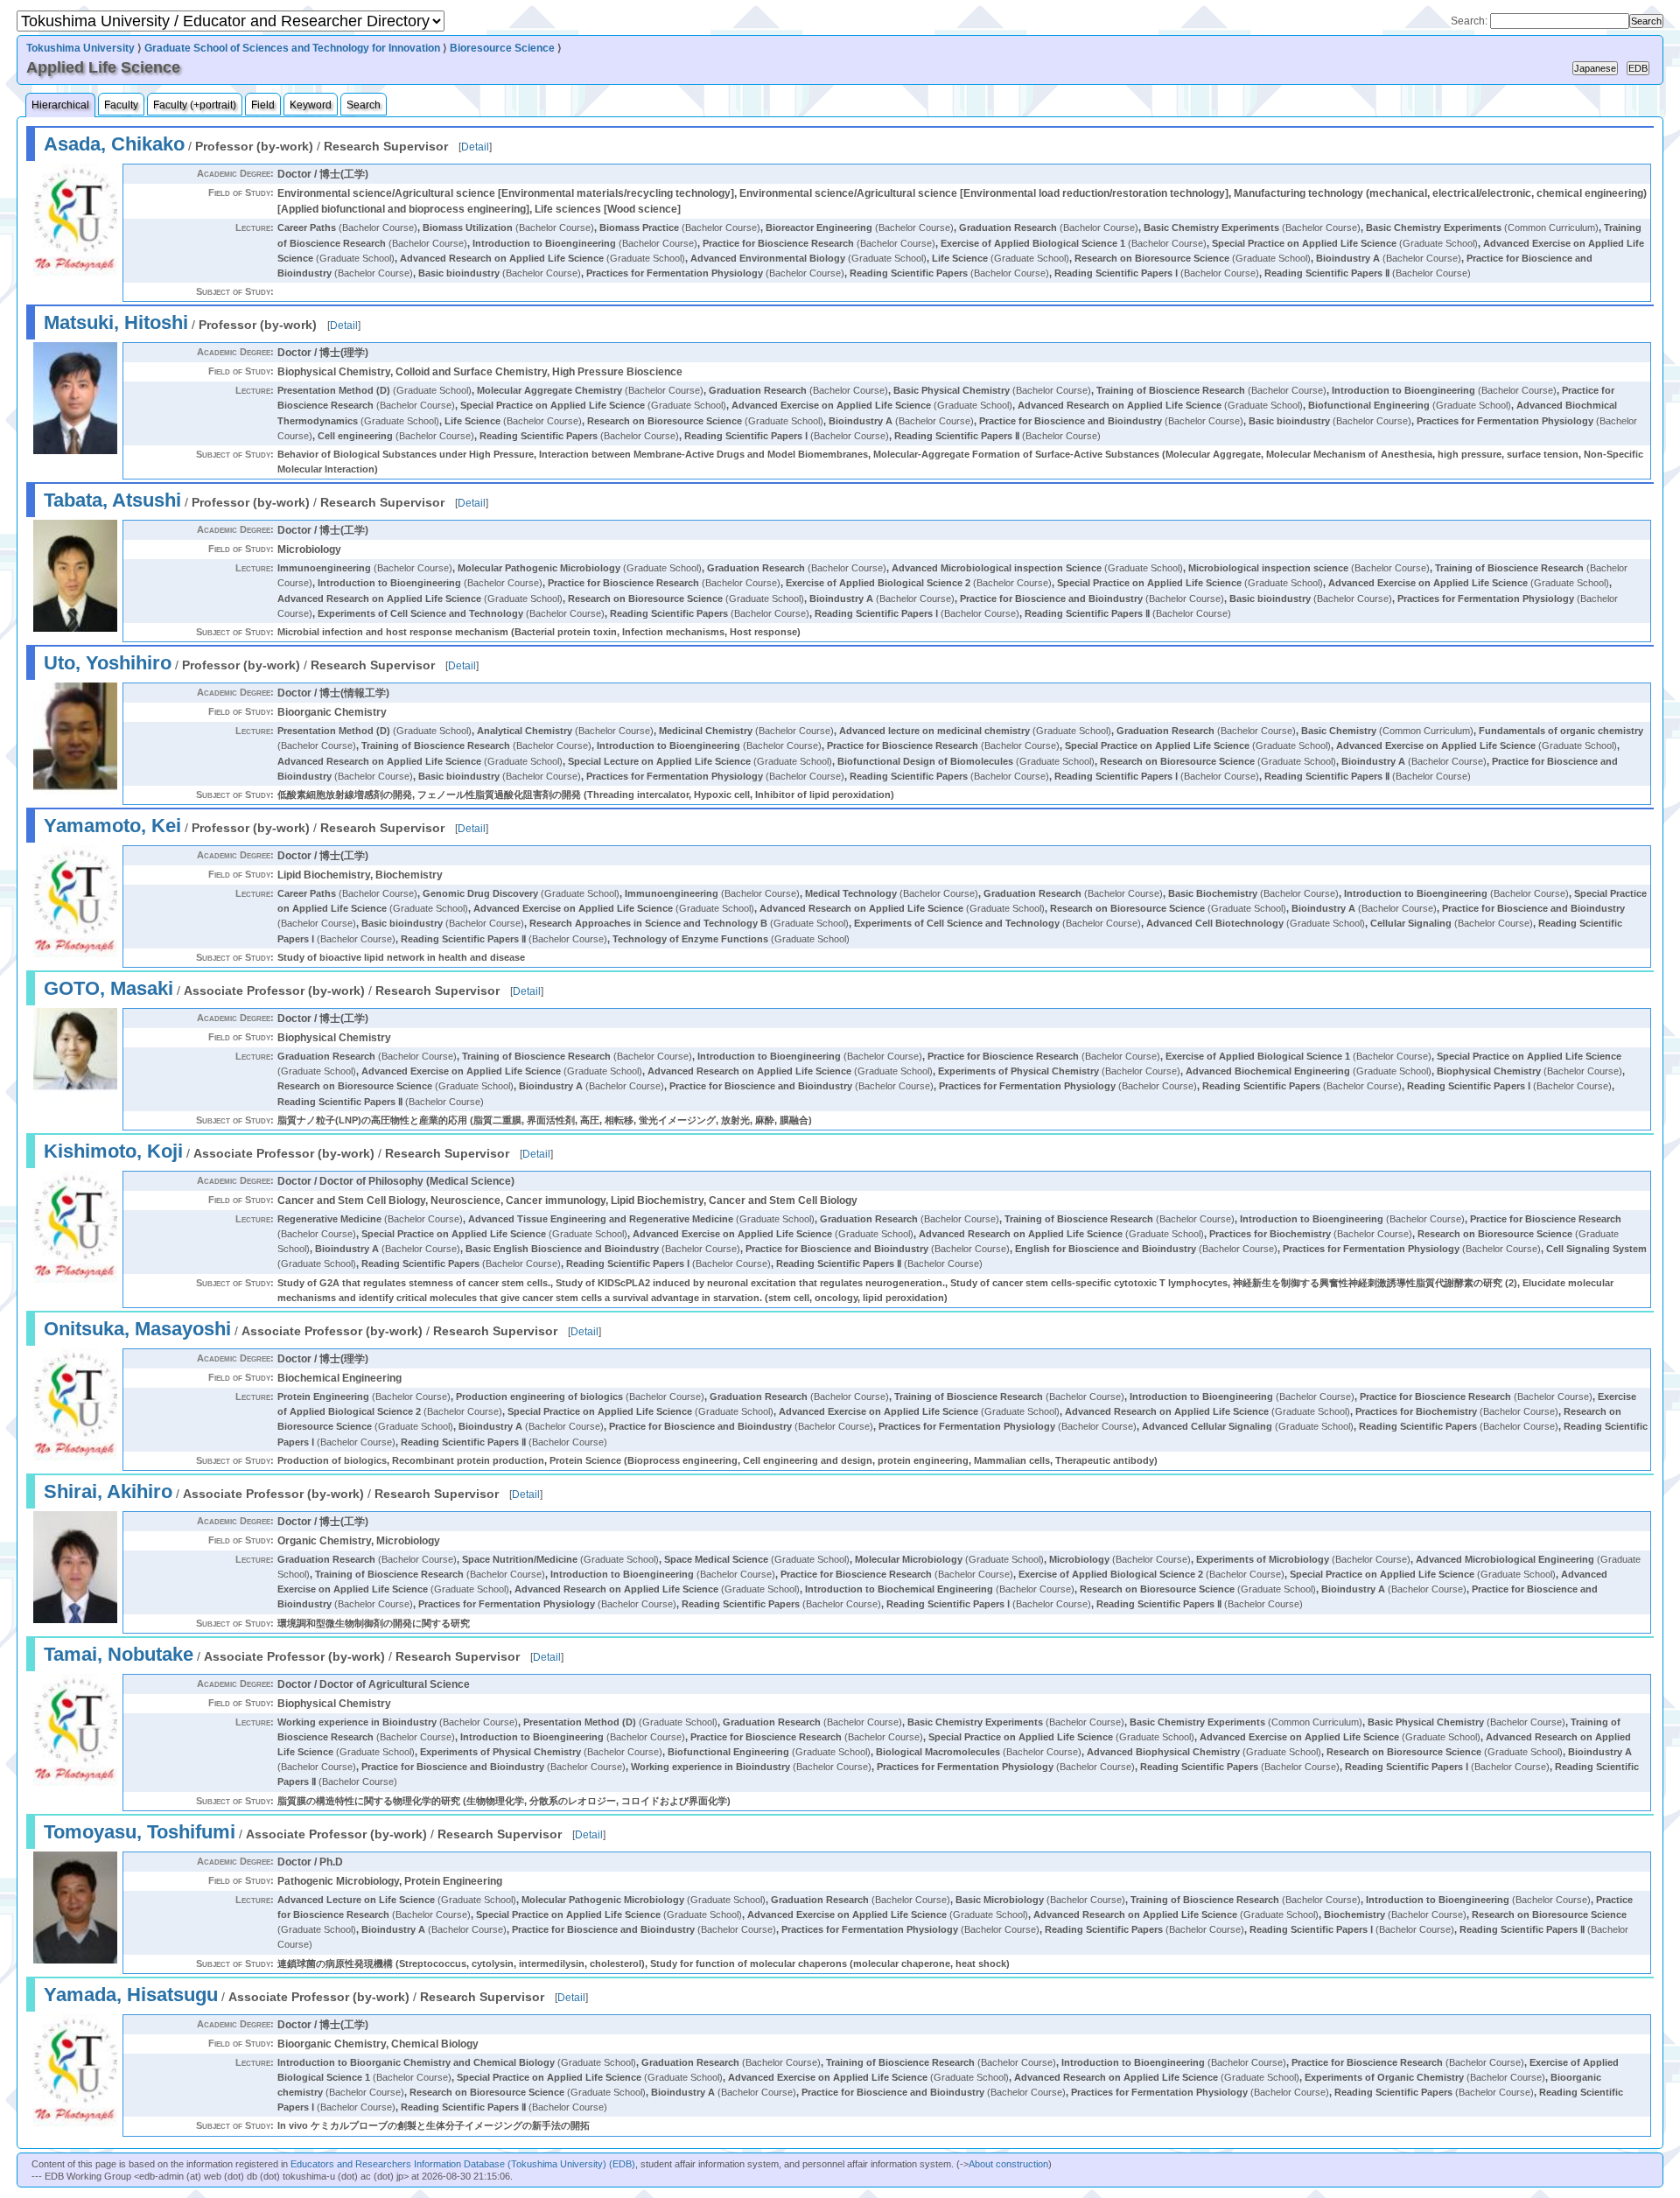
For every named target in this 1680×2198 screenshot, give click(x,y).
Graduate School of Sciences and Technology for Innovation (292, 48)
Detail (475, 147)
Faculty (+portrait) (195, 105)
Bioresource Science (502, 48)
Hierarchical (60, 105)
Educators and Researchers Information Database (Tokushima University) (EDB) (463, 2164)
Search (364, 105)
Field (263, 105)
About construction (1008, 2164)
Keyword (311, 105)
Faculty (121, 105)
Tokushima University (80, 48)
